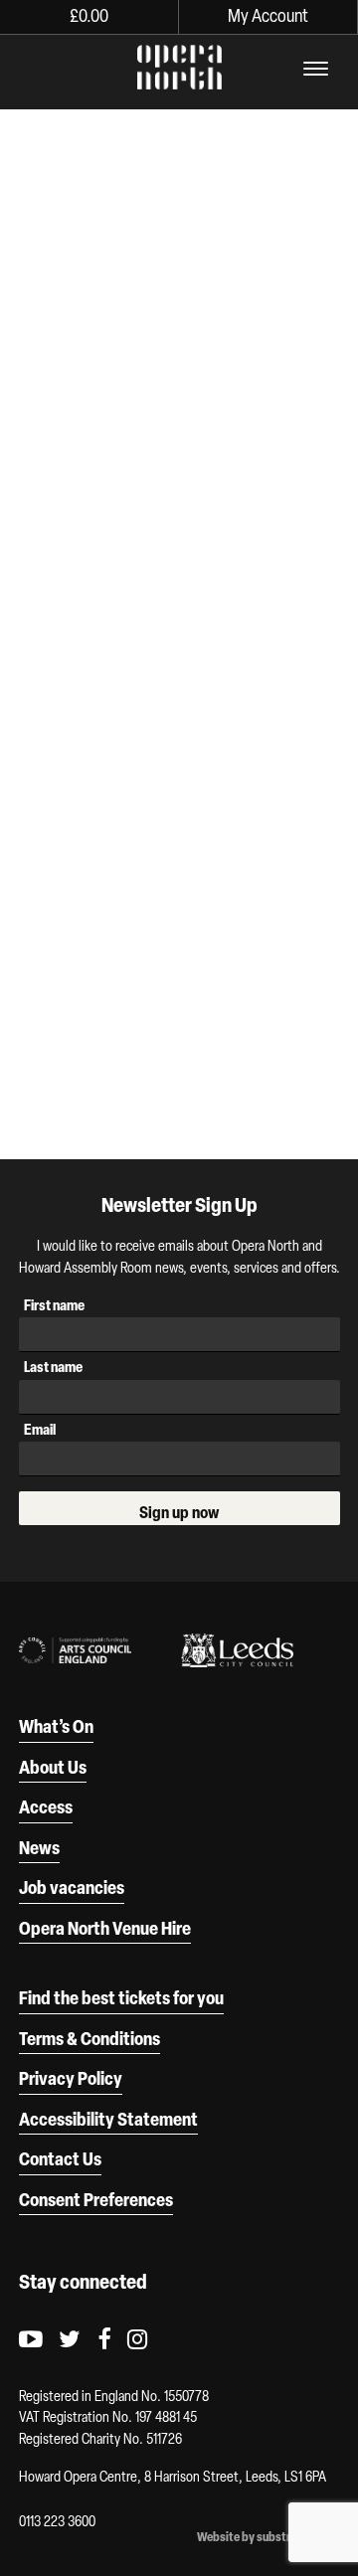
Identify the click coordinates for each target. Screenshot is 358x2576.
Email (40, 1429)
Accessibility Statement (108, 2119)
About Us (53, 1767)
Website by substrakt (253, 2537)
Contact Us (60, 2158)
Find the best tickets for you (121, 1997)
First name (54, 1305)
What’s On (56, 1726)
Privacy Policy (71, 2078)
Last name (53, 1367)
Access (46, 1806)
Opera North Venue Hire (105, 1928)
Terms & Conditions (89, 2038)
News (39, 1847)
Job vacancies (72, 1887)
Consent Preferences (96, 2199)
